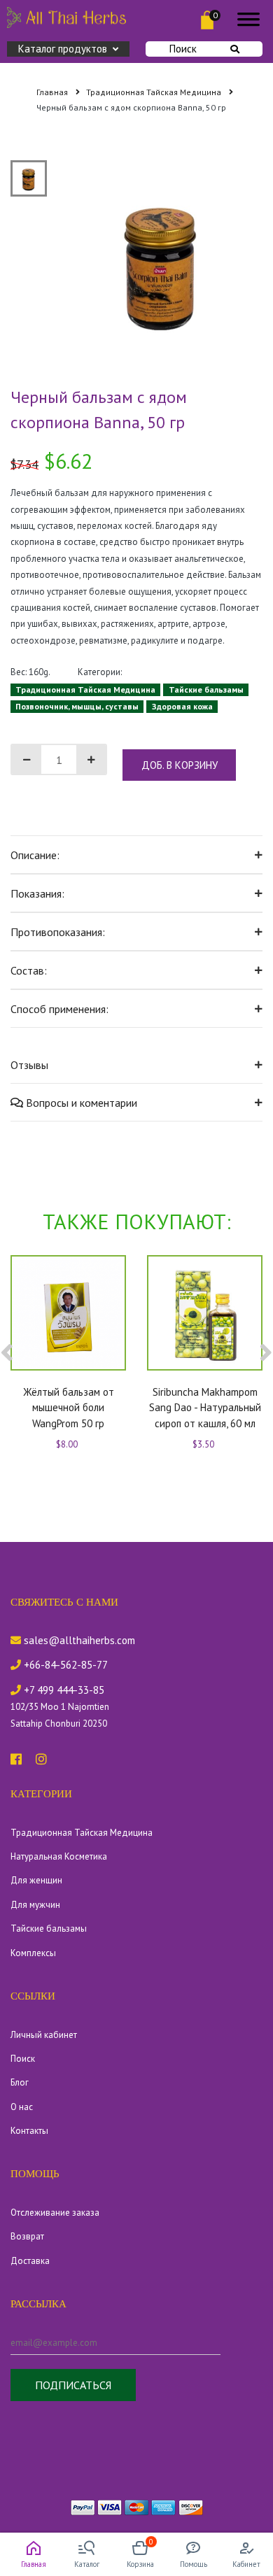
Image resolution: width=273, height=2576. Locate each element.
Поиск (183, 49)
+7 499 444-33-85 (63, 1690)
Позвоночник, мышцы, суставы (77, 706)
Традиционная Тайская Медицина (155, 92)
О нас (22, 2107)
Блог (20, 2082)
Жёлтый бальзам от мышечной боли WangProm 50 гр (69, 1408)
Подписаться (73, 2385)
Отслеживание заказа (55, 2213)
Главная (53, 92)
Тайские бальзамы (206, 689)
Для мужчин (35, 1905)
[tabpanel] (161, 262)
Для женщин (36, 1880)
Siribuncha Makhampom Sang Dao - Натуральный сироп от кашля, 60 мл (205, 1408)
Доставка (30, 2261)
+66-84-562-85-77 (64, 1665)
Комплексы (33, 1953)
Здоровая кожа (182, 706)
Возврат (27, 2236)
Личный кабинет (44, 2035)
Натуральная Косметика (59, 1856)
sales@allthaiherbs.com (78, 1640)
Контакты (29, 2131)
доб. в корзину (180, 765)
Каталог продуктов (63, 49)
